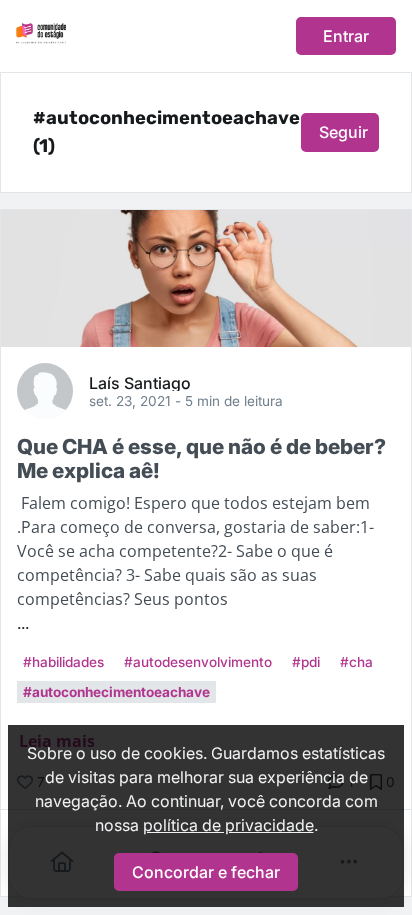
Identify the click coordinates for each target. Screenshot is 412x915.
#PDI (306, 662)
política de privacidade (228, 825)
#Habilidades (63, 662)
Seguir (343, 132)
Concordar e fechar (206, 872)
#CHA (356, 662)
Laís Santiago (140, 382)
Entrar (346, 36)
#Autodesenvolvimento (198, 662)
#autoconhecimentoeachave (116, 692)
